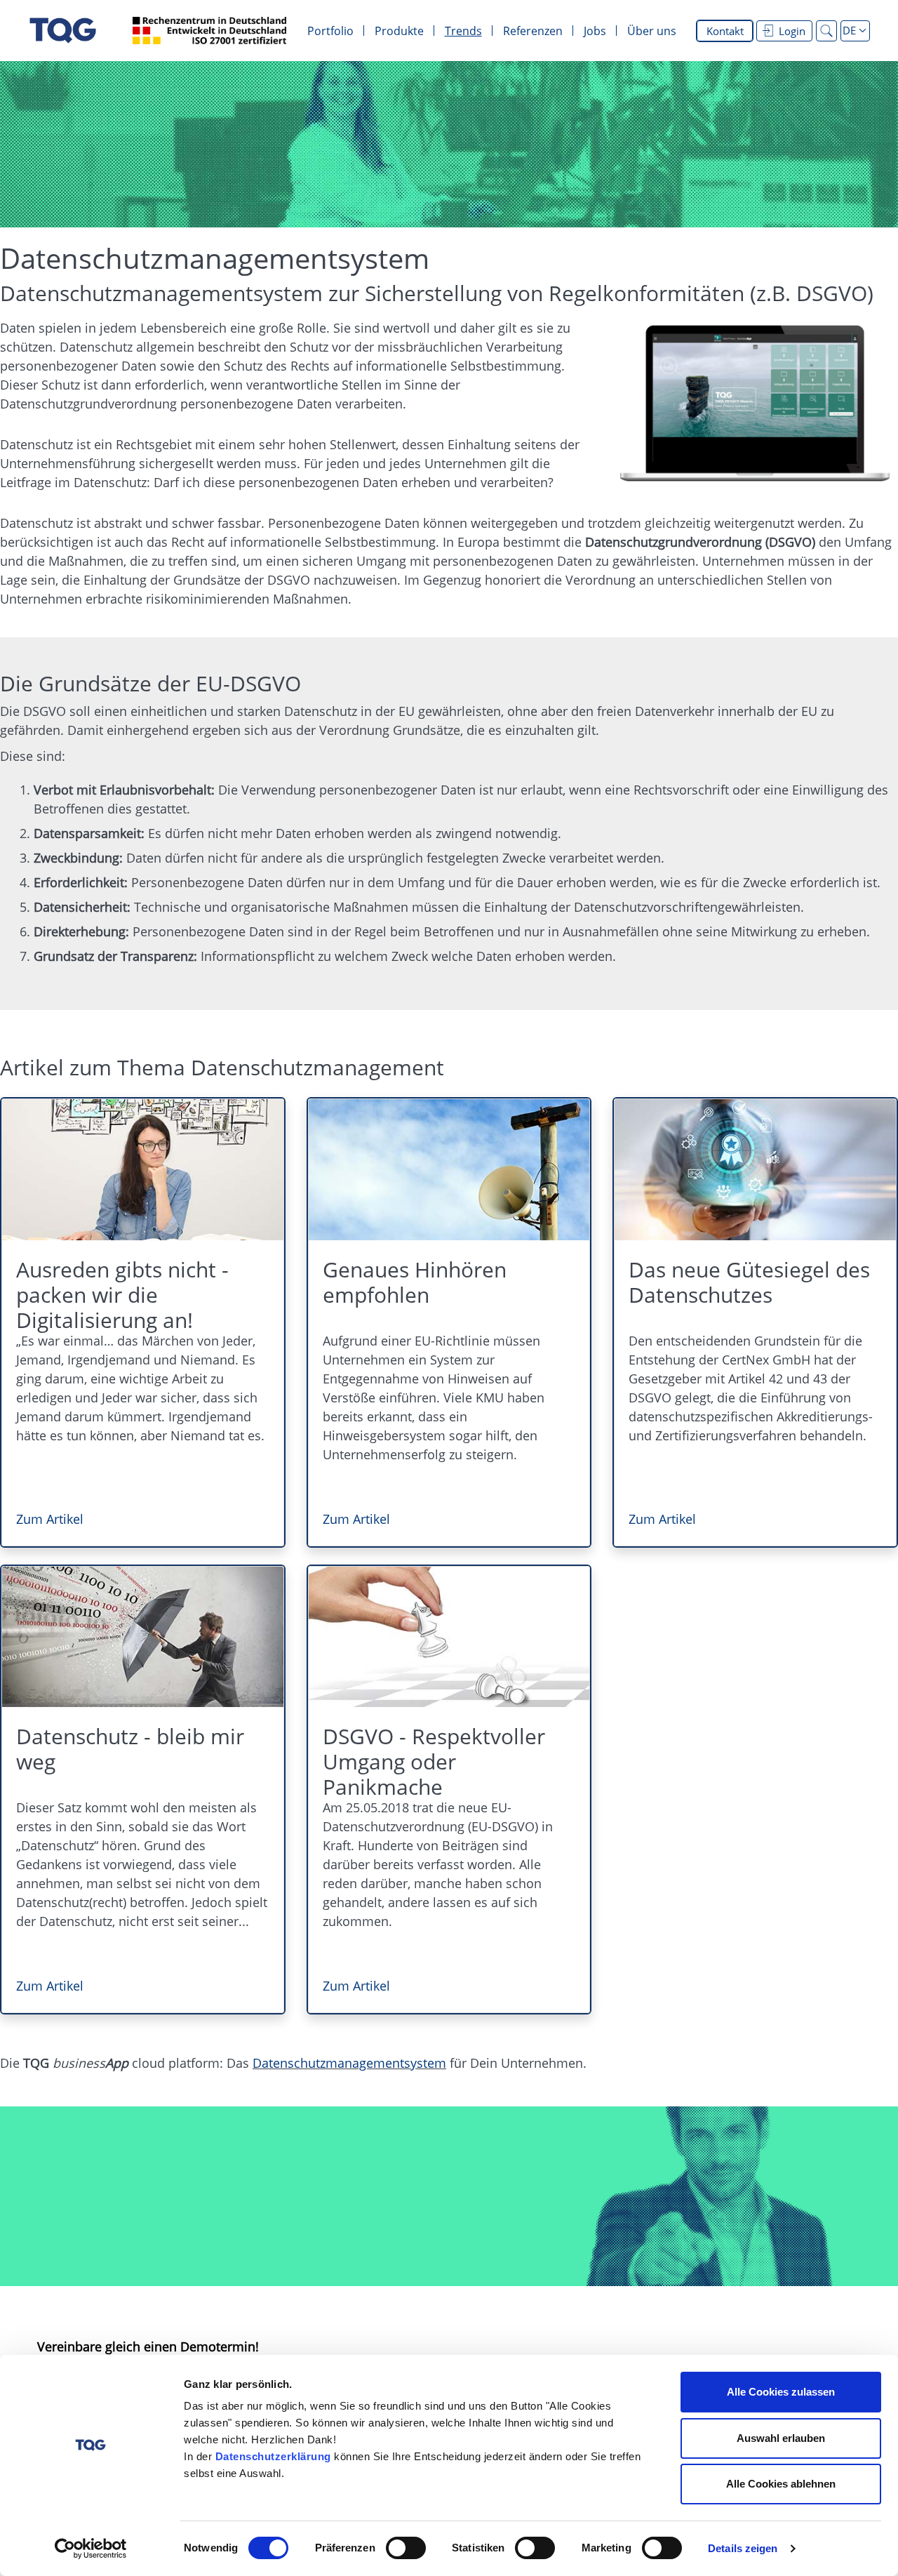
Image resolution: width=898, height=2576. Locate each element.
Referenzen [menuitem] (533, 31)
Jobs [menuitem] (595, 31)
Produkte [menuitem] (399, 31)
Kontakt (725, 31)
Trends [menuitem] (463, 31)
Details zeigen (743, 2548)
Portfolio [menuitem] (330, 31)
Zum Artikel (50, 1519)
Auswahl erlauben (781, 2438)
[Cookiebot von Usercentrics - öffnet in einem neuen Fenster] (91, 2549)
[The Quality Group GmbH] (63, 31)
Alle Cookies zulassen (781, 2392)
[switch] (406, 2548)
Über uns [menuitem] (652, 31)
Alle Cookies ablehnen (781, 2484)
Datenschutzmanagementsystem (349, 2063)
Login (792, 31)
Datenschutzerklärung (273, 2456)
